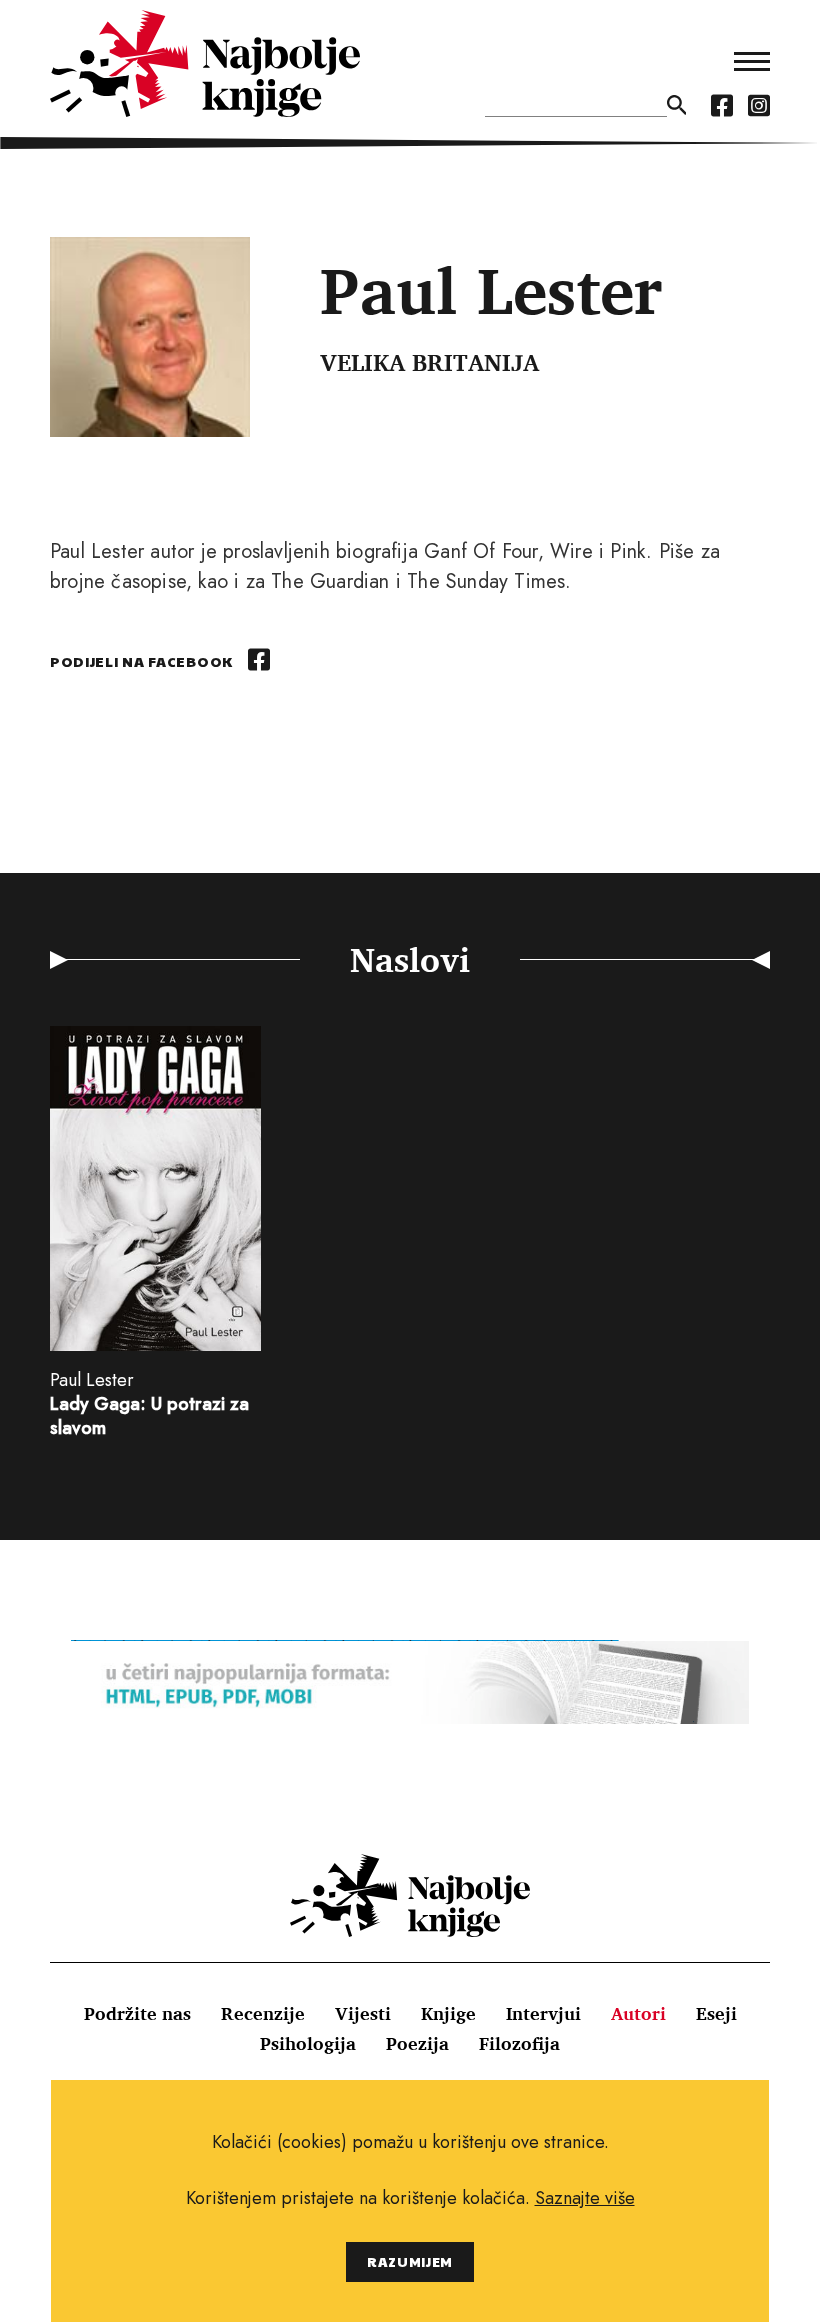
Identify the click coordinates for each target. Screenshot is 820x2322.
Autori (638, 2013)
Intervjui (543, 2013)
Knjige (448, 2013)
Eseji (716, 2013)
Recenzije (263, 2013)
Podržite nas (137, 2013)
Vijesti (363, 2013)
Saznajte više (585, 2198)
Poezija (417, 2043)
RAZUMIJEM (410, 2261)
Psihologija (308, 2043)
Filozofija (519, 2043)
